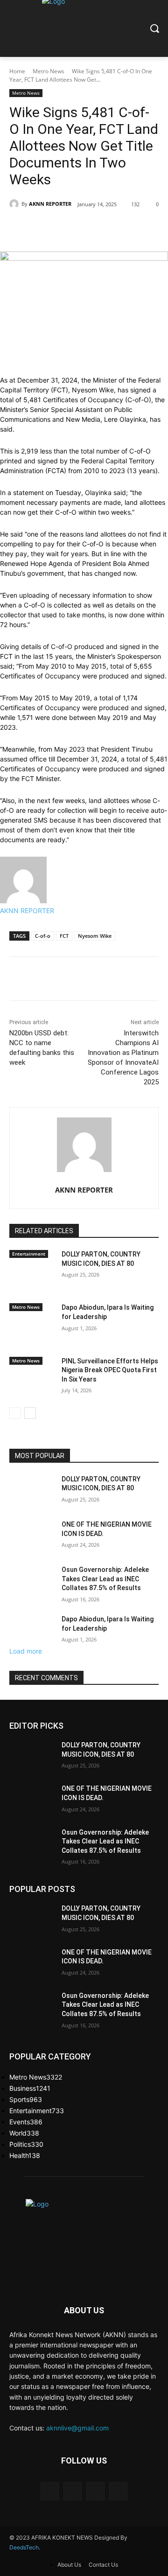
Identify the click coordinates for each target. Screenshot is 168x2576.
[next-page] (30, 1413)
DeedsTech (24, 2547)
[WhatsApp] (117, 228)
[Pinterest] (95, 228)
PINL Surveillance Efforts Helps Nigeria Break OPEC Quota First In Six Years (110, 1370)
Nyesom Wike (95, 936)
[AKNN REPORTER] (15, 204)
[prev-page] (15, 1413)
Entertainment (29, 1254)
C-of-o (43, 936)
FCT (64, 936)
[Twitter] (74, 228)
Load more (26, 1651)
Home (17, 71)
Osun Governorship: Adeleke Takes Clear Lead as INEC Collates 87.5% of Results (105, 1579)
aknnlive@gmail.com (77, 2428)
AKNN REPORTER (50, 204)
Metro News (49, 71)
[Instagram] (73, 2491)
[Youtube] (118, 2491)
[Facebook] (52, 228)
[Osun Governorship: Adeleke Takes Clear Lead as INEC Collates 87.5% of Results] (32, 1581)
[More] (139, 228)
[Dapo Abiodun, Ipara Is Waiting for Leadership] (32, 1329)
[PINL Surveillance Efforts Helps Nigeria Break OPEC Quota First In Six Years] (32, 1382)
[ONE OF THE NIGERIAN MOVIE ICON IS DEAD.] (32, 1536)
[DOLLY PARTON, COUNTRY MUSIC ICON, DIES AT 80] (32, 1275)
